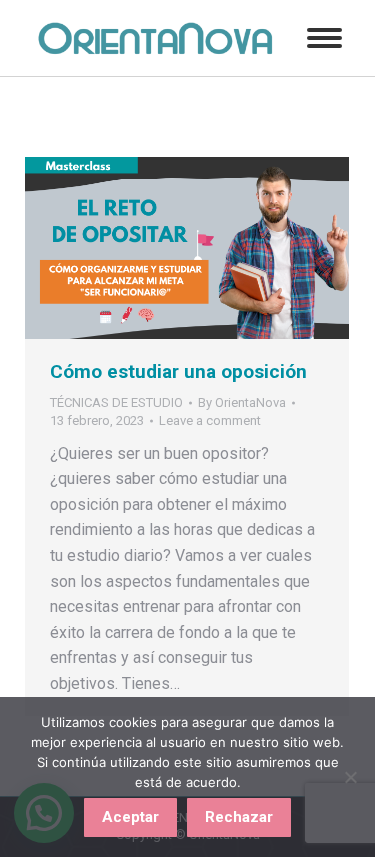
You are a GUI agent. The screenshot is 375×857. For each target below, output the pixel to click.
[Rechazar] (350, 777)
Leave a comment (210, 420)
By (242, 402)
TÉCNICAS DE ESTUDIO (116, 402)
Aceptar (130, 817)
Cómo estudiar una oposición (178, 371)
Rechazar (239, 817)
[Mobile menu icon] (324, 38)
